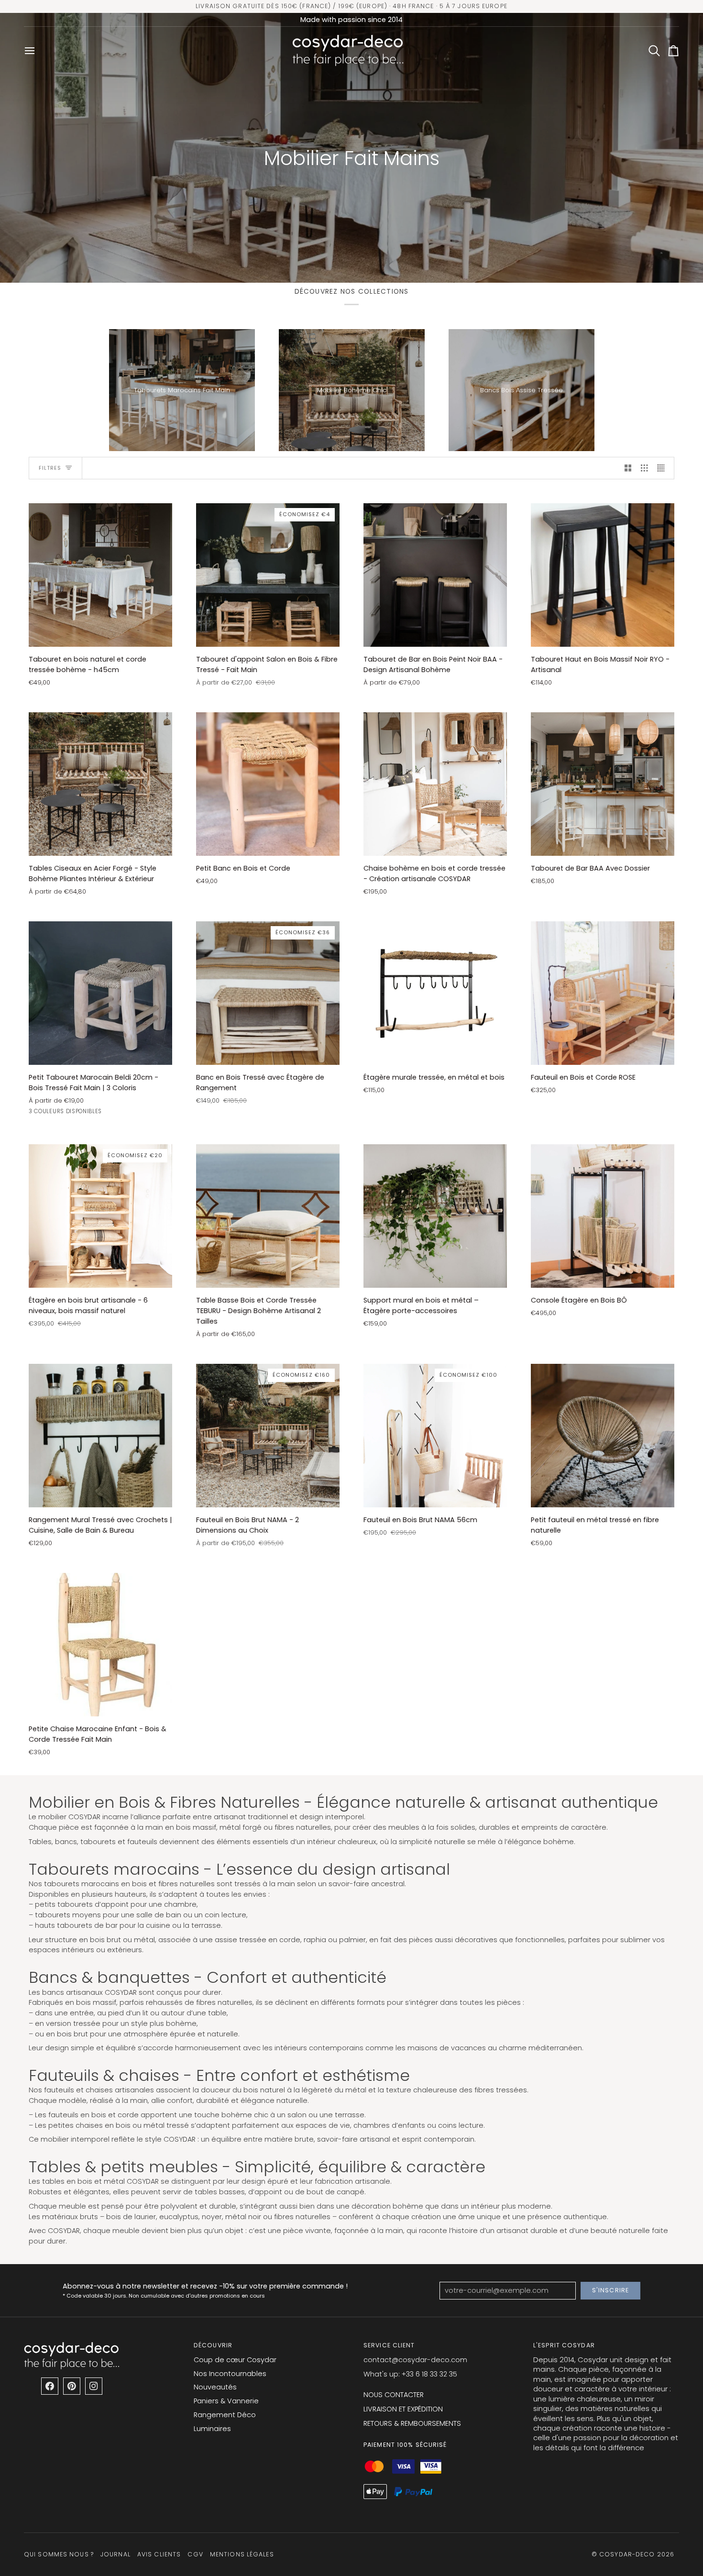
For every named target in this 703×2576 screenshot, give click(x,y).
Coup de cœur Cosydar (235, 2360)
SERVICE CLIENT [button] (389, 2345)
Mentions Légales (242, 2554)
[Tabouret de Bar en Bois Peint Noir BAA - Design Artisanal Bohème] (435, 575)
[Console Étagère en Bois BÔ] (603, 1216)
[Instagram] (94, 2386)
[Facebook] (50, 2386)
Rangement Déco (225, 2415)
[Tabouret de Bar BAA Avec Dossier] (603, 784)
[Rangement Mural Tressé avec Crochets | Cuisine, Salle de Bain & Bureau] (100, 1436)
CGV (195, 2554)
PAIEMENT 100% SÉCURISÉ (405, 2445)
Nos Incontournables (230, 2374)
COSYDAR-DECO (627, 2554)
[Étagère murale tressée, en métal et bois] (435, 993)
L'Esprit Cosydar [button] (564, 2345)
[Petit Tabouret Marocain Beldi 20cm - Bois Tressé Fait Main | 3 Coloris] (100, 993)
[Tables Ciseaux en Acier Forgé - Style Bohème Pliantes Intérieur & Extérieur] (100, 784)
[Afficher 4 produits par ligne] (664, 468)
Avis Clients (159, 2554)
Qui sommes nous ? (59, 2554)
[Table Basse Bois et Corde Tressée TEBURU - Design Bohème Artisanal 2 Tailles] (268, 1216)
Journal (115, 2554)
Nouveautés (215, 2387)
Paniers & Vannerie (226, 2401)
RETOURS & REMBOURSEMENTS (412, 2423)
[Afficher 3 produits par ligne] (644, 468)
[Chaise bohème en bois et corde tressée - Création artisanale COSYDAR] (435, 784)
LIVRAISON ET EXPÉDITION (403, 2409)
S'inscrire (610, 2290)
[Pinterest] (72, 2386)
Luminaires (212, 2429)
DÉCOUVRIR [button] (213, 2345)
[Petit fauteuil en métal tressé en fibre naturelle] (603, 1436)
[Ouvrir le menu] (33, 50)
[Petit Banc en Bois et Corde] (268, 784)
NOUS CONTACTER (394, 2395)
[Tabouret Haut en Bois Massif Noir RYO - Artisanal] (603, 575)
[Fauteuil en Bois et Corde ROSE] (603, 993)
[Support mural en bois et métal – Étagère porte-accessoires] (435, 1216)
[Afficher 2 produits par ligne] (628, 468)
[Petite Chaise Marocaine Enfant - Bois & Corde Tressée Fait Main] (100, 1645)
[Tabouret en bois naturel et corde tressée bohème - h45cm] (100, 575)
